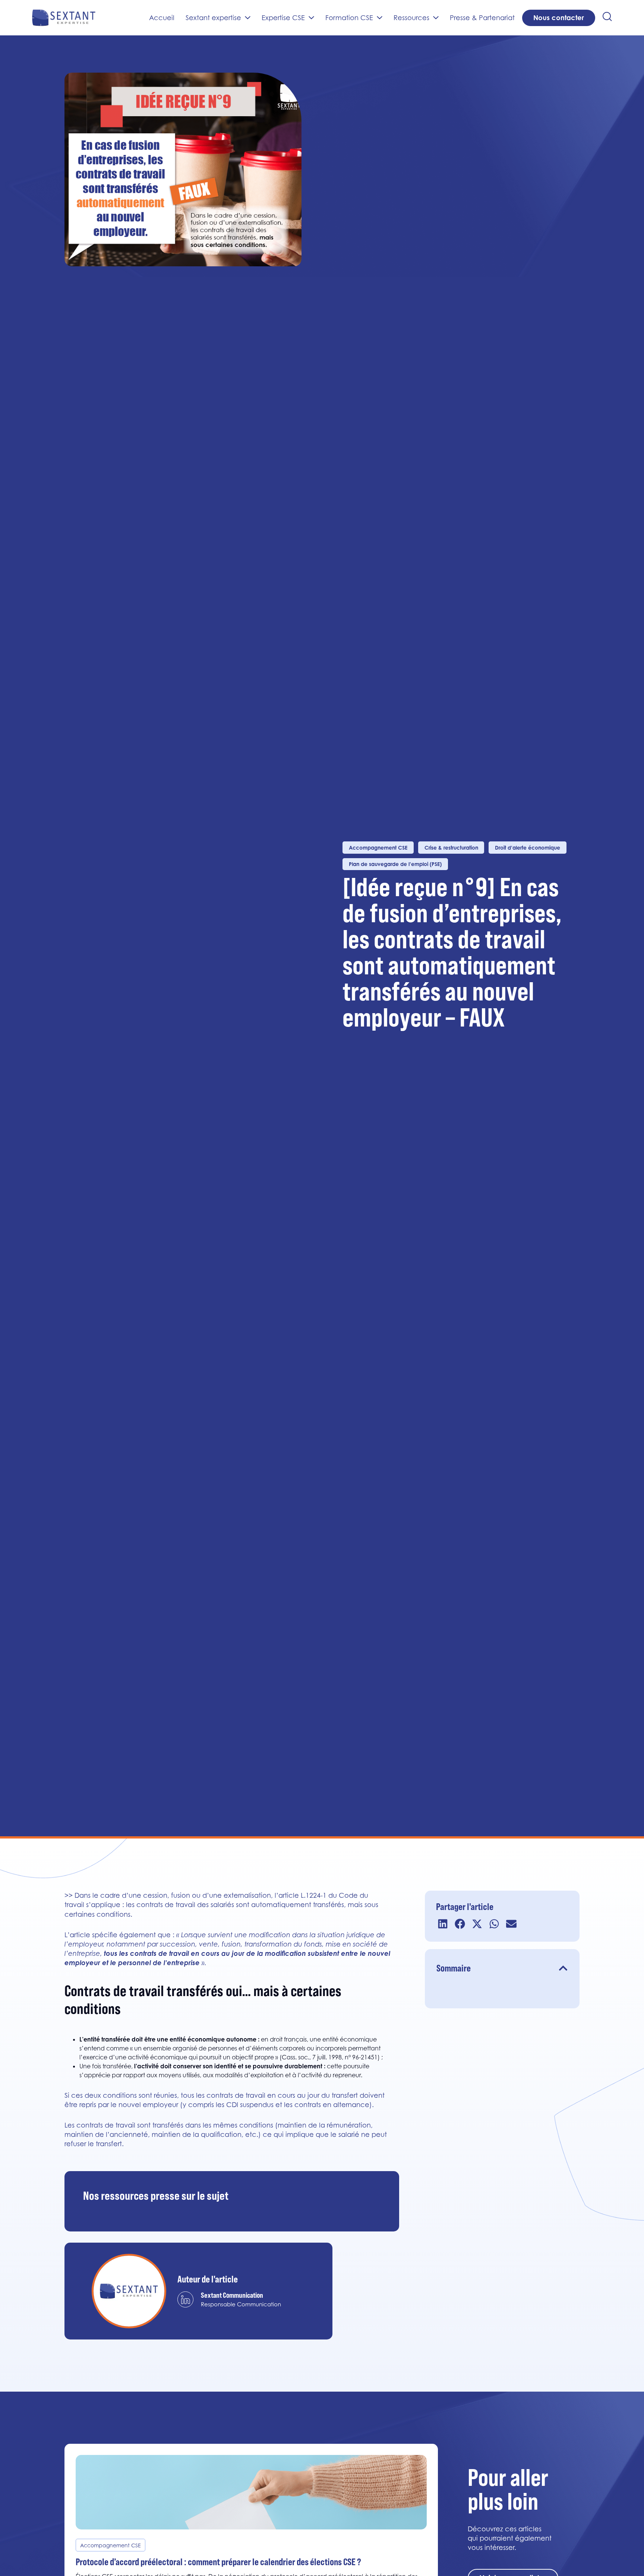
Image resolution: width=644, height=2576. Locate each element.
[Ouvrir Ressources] (436, 18)
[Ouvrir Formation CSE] (380, 18)
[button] (443, 1924)
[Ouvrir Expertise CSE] (311, 18)
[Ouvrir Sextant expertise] (248, 18)
